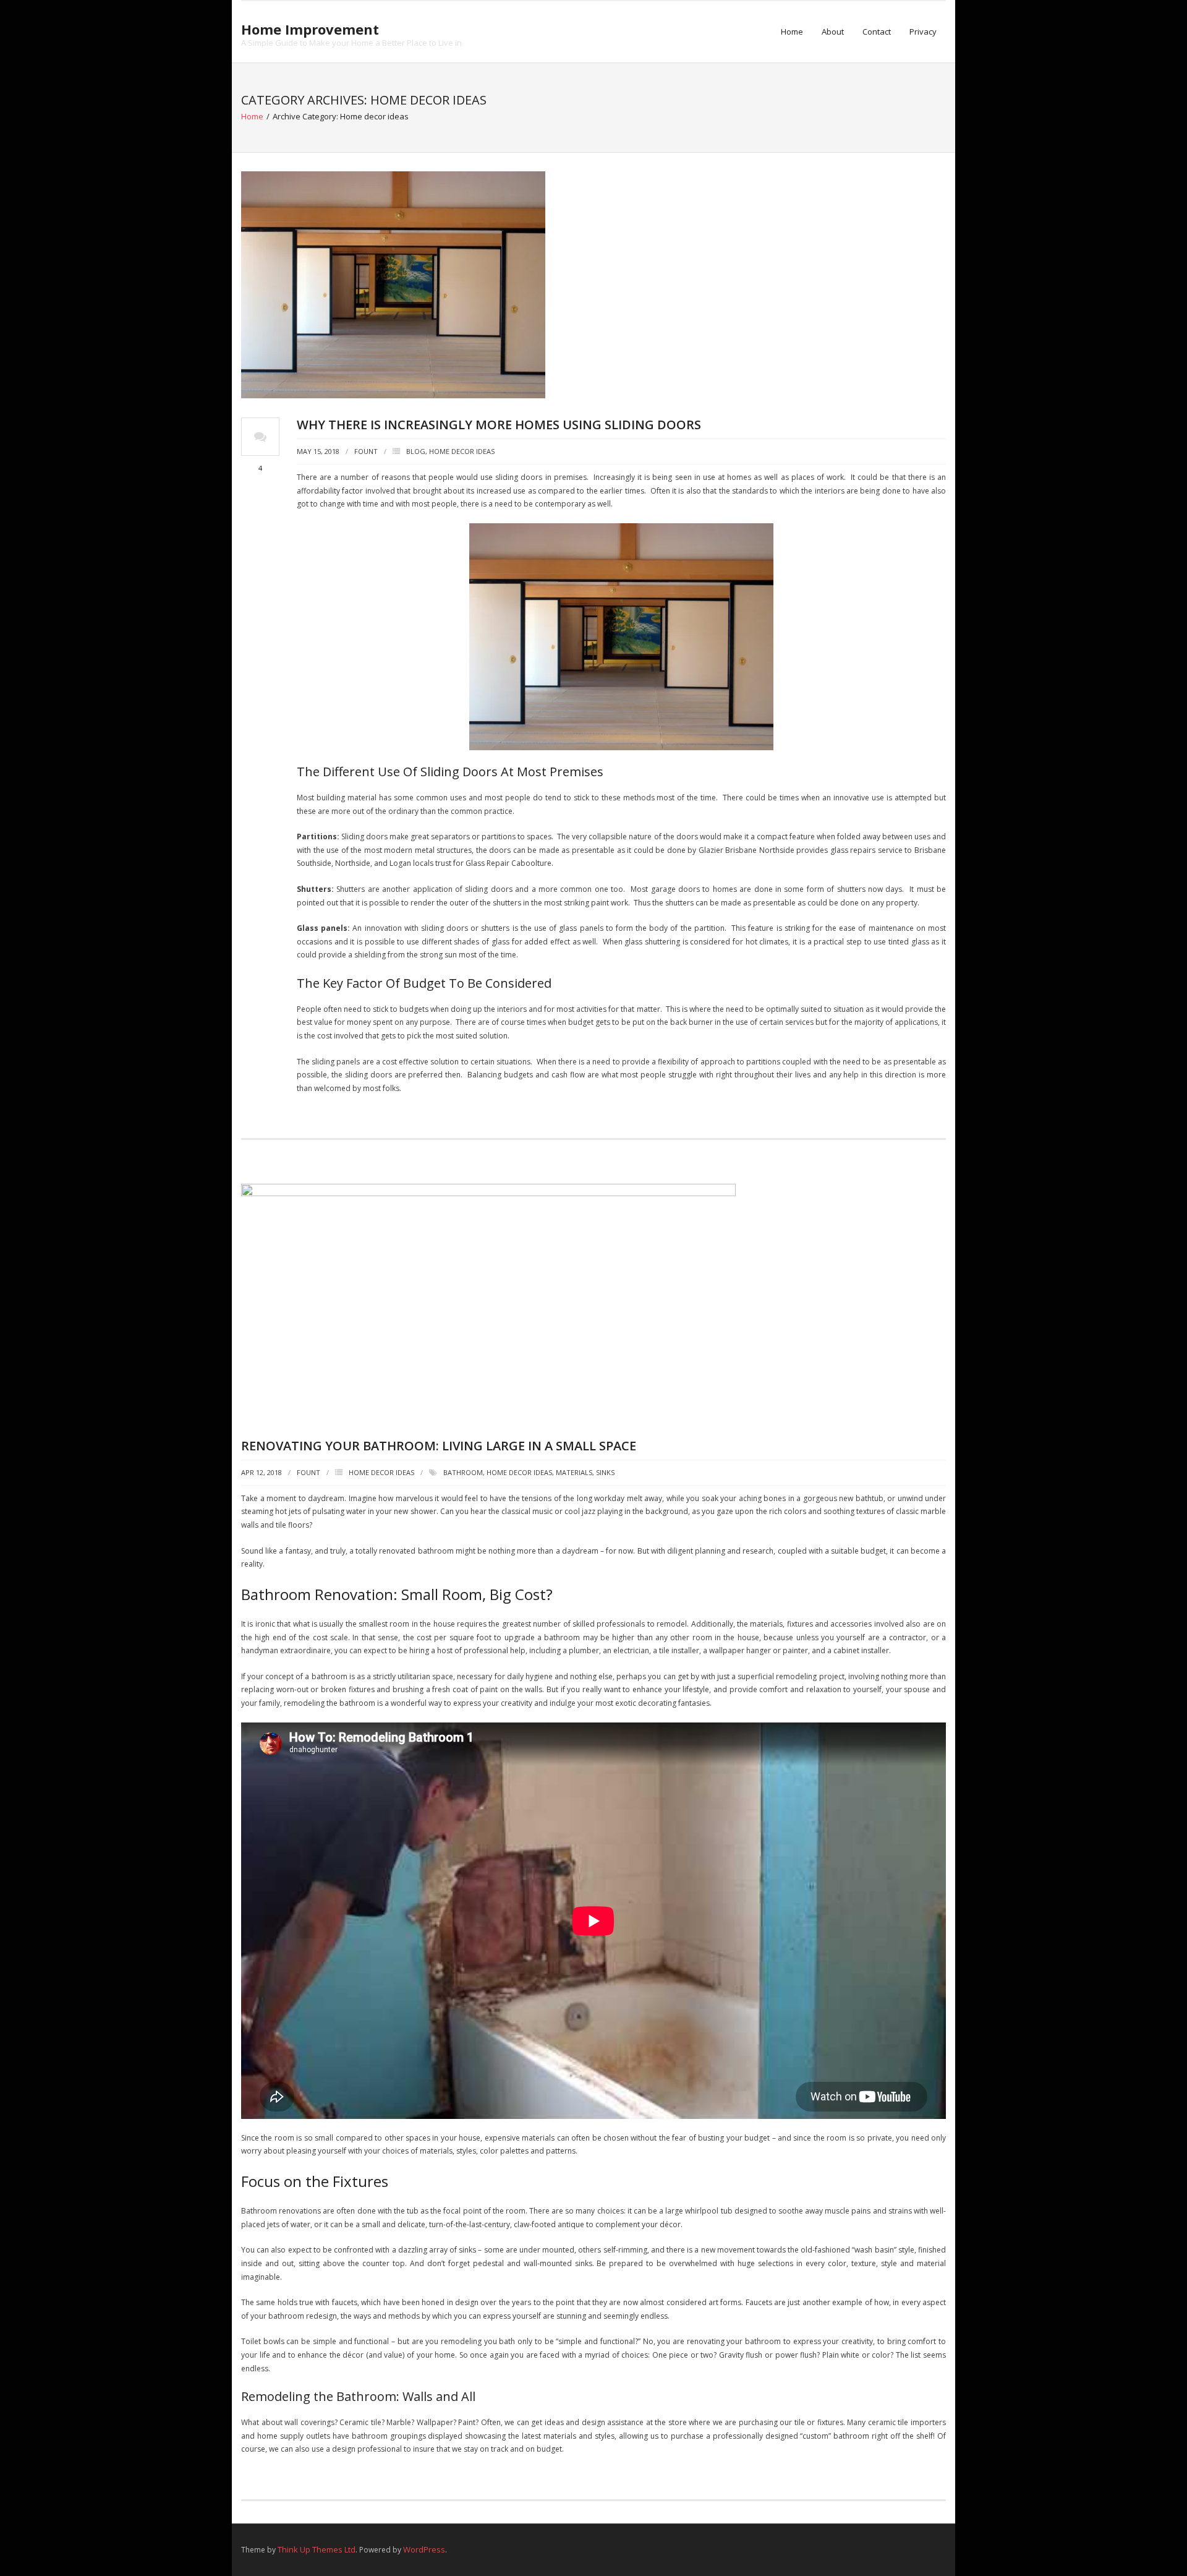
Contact (877, 32)
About (833, 32)
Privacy (923, 32)
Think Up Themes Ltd (317, 2549)
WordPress (424, 2549)
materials (574, 1472)
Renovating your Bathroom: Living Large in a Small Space (439, 1446)
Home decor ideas (462, 451)
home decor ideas (519, 1472)
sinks (605, 1472)
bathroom (463, 1472)
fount (366, 451)
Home (792, 32)
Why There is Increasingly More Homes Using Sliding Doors (499, 425)
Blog (416, 451)
